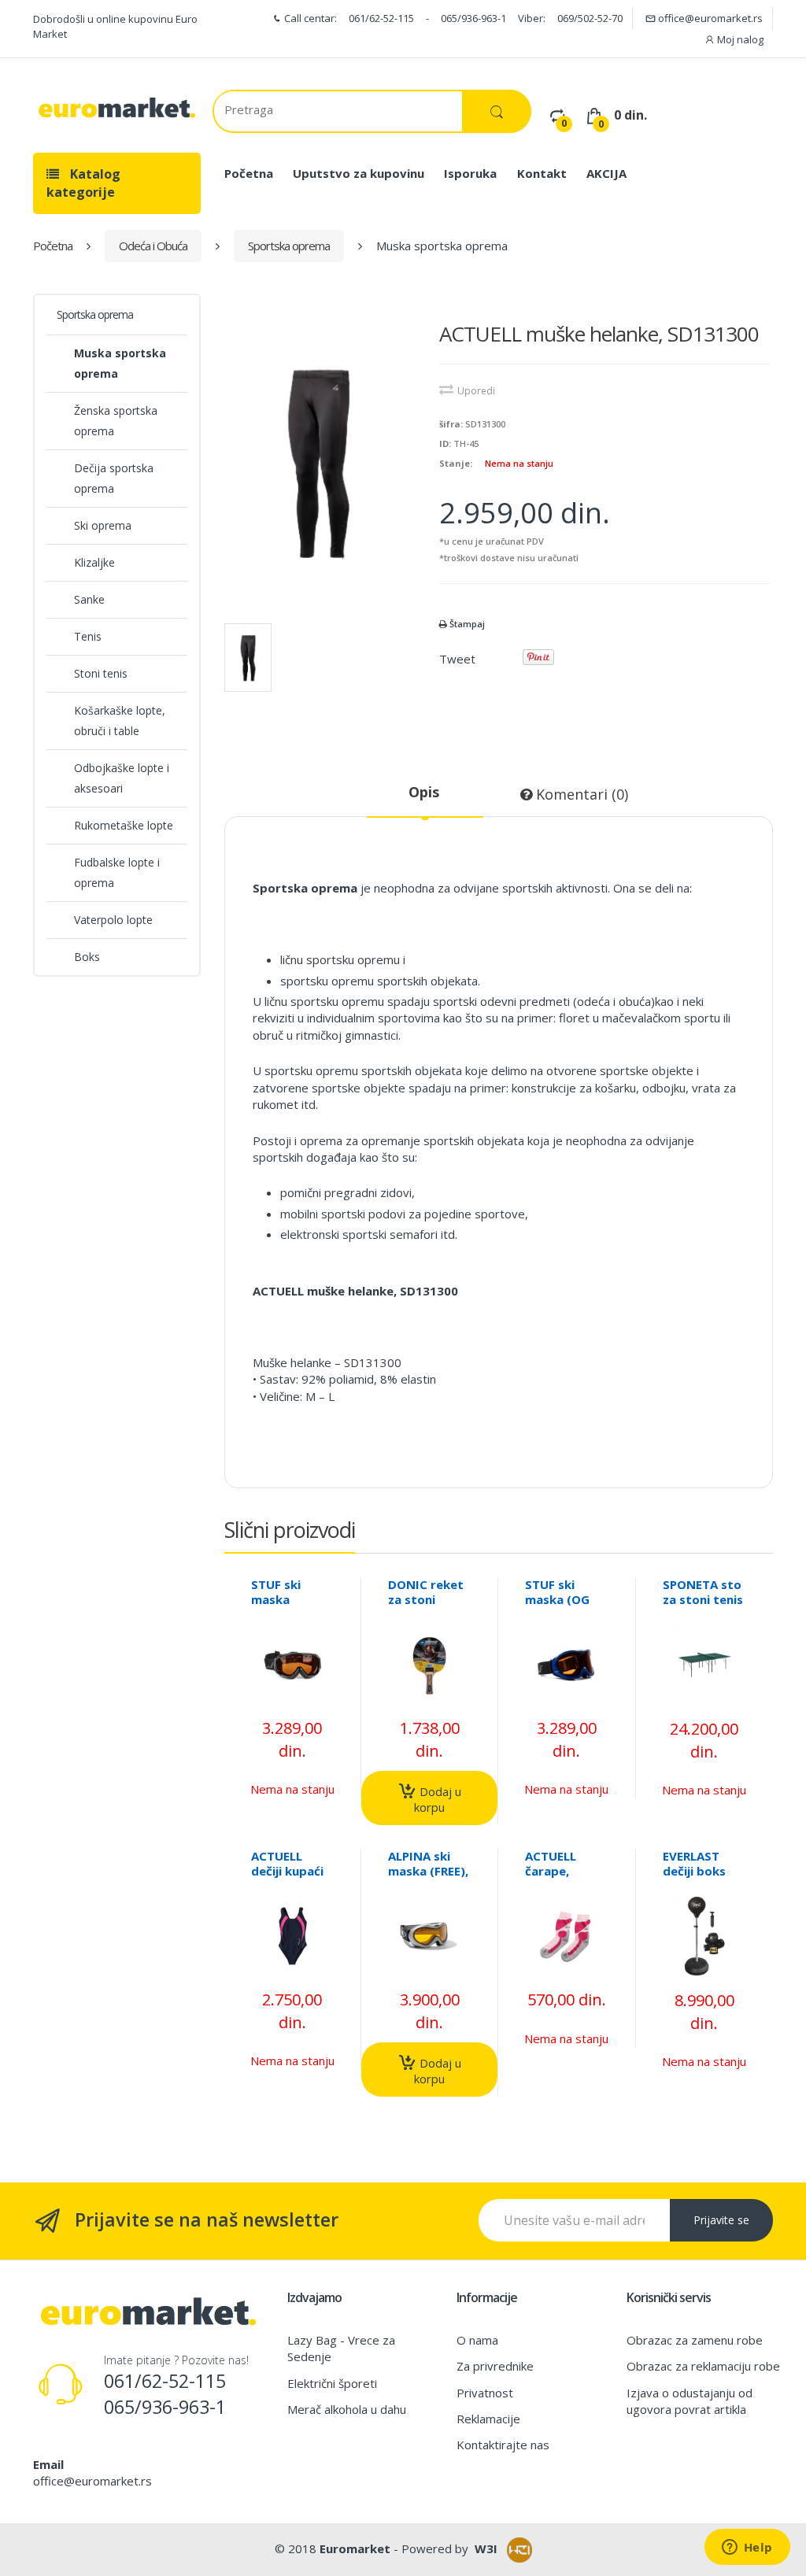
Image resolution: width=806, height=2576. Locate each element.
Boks (87, 957)
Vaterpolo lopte (113, 920)
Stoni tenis (101, 673)
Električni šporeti (332, 2383)
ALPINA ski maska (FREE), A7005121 (428, 1871)
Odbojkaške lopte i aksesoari (122, 778)
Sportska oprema (289, 246)
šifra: (451, 424)
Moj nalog (739, 39)
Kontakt (542, 173)
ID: (445, 444)
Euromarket (355, 2548)
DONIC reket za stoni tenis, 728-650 (426, 1607)
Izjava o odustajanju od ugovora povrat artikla (690, 2401)
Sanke (89, 599)
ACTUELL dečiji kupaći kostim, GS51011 (287, 1878)
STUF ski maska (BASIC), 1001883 (276, 1607)
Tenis (88, 636)
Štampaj (466, 624)
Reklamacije (488, 2419)
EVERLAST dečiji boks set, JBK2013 (700, 1871)
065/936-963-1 (473, 18)
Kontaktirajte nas (503, 2445)
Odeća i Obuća (153, 246)
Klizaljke (94, 562)
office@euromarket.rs (709, 18)
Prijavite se (721, 2220)
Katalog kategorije (83, 183)
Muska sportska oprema (120, 363)
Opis (424, 792)
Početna (249, 173)
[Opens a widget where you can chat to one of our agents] (747, 2548)
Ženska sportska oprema (116, 421)
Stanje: (456, 463)
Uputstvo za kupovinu (359, 173)
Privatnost (485, 2393)
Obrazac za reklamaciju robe (703, 2366)
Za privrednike (495, 2366)
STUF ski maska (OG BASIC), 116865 (557, 1607)
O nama (477, 2340)
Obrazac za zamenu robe (695, 2340)
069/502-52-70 (590, 18)
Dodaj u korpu (438, 1799)
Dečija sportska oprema (114, 478)
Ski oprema (103, 525)
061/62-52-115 (381, 18)
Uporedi (476, 391)
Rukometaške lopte (124, 825)
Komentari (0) (580, 794)
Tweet (457, 659)
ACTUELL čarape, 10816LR (551, 1871)
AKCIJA (606, 173)
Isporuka (470, 173)
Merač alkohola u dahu (347, 2409)
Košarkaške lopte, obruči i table (120, 721)
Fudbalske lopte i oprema (117, 872)
